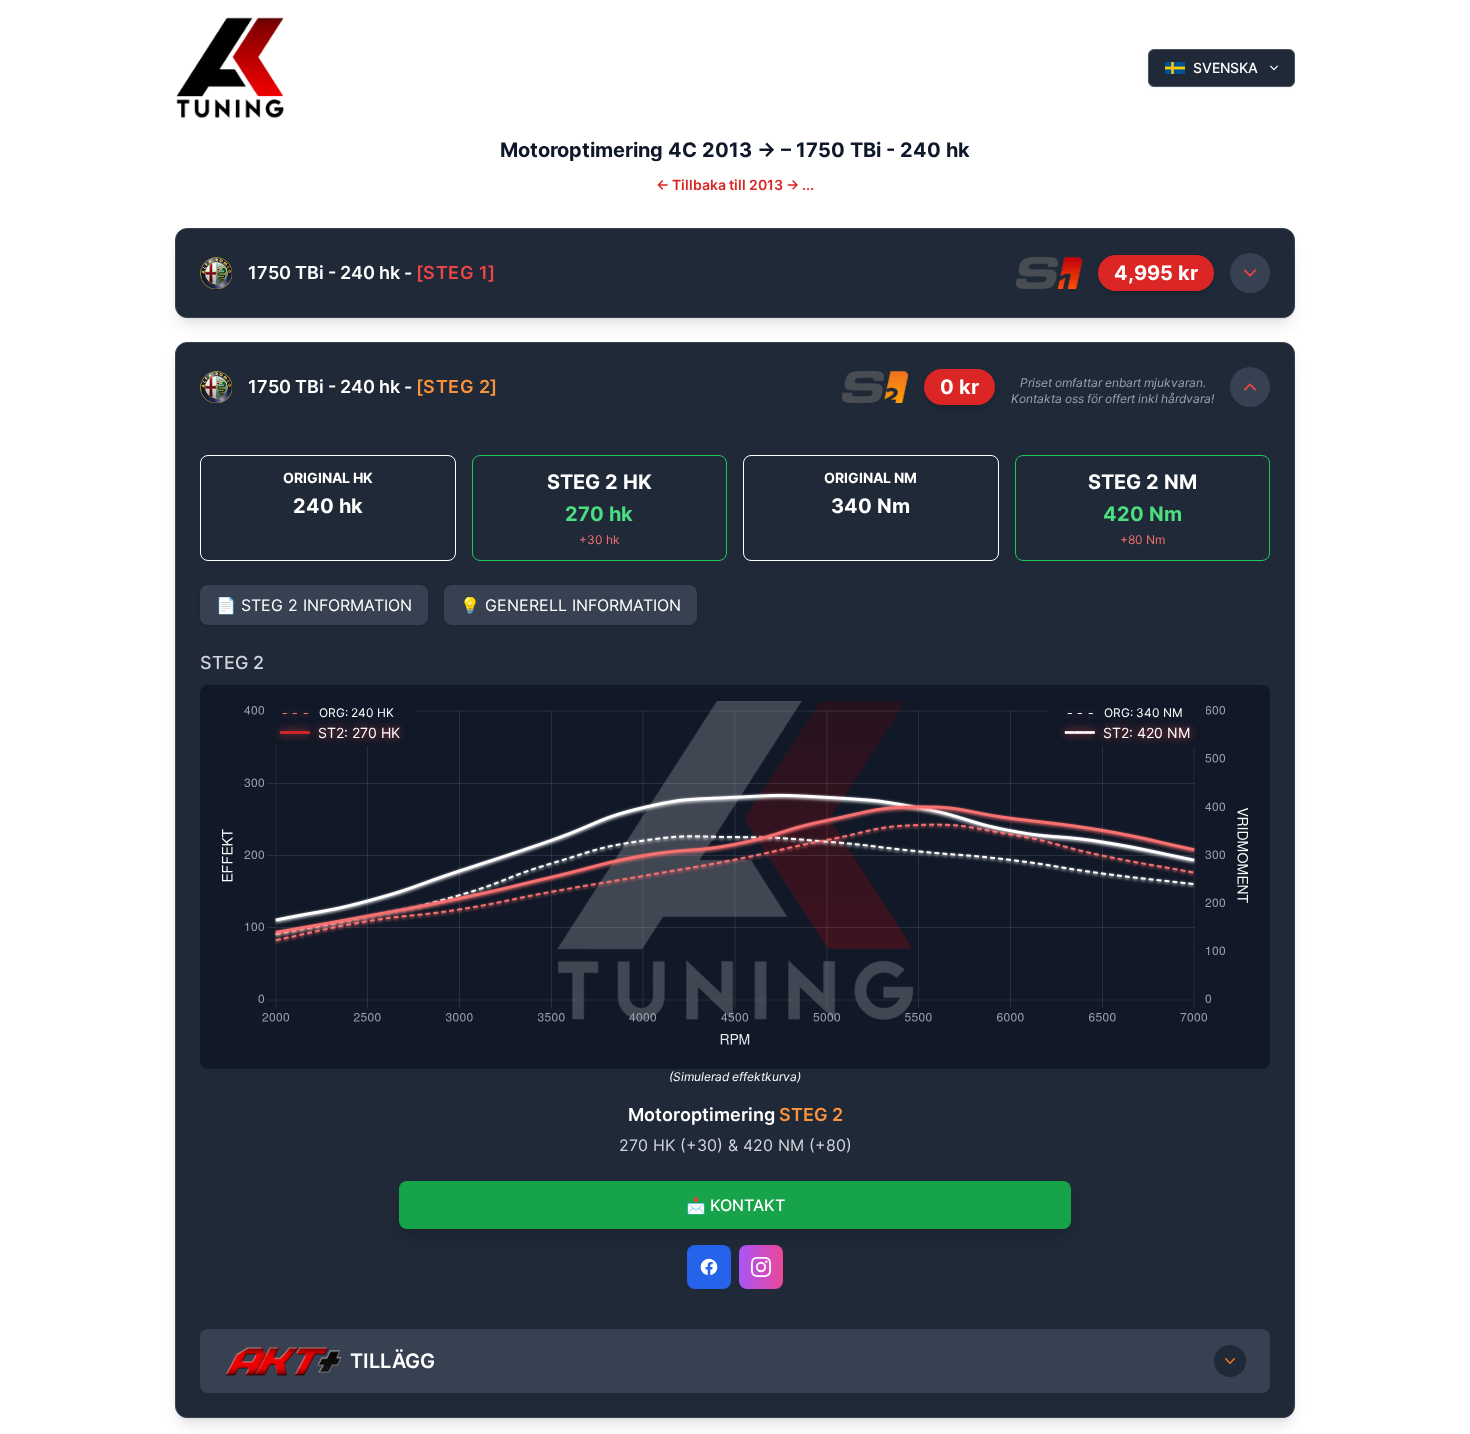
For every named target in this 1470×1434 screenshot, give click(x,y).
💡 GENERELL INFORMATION (570, 605)
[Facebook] (709, 1267)
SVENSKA (1225, 67)
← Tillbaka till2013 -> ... (735, 184)
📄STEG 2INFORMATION (314, 605)
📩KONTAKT (735, 1205)
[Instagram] (761, 1267)
